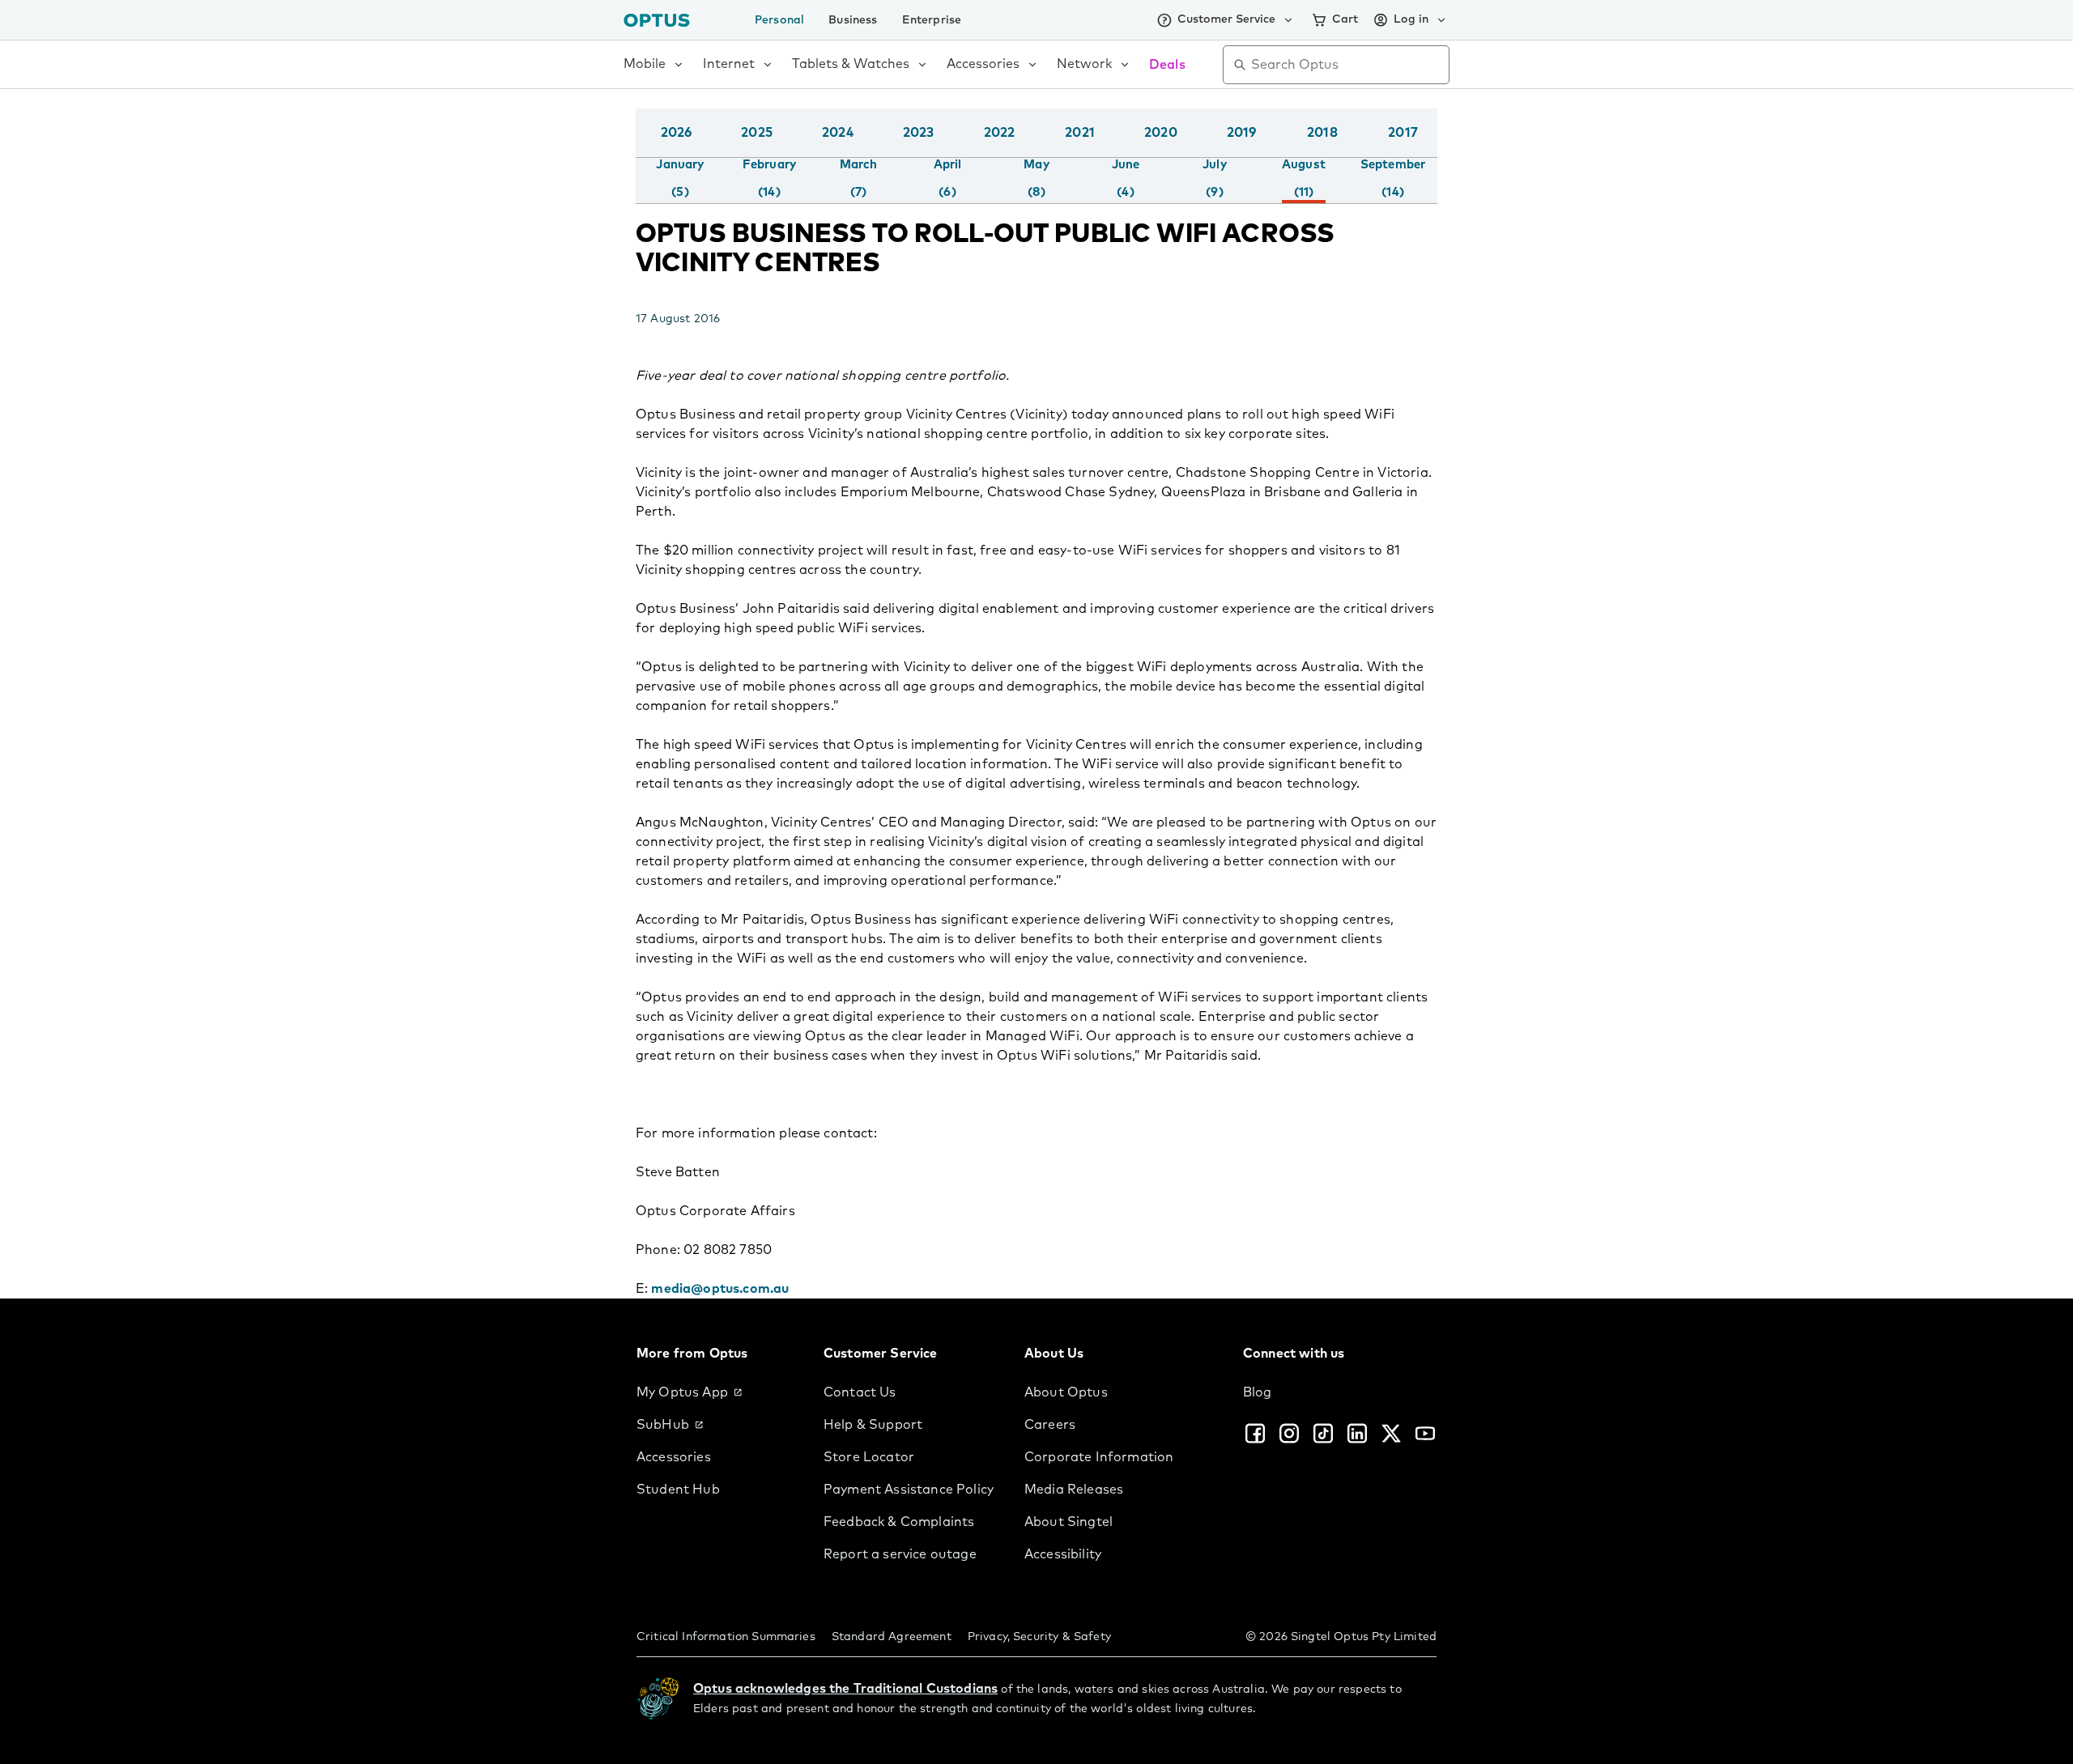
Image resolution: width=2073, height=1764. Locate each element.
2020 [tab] (1161, 133)
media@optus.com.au (720, 1289)
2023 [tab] (919, 133)
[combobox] (1347, 65)
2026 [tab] (677, 133)
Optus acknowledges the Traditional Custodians (845, 1689)
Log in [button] (1411, 19)
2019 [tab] (1242, 133)
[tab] (680, 179)
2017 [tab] (1403, 133)
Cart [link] (1345, 19)
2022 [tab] (1000, 133)
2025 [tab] (757, 133)
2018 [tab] (1322, 133)
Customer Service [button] (1226, 19)
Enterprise (932, 20)
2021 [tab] (1080, 133)
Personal (779, 20)
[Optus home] (657, 20)
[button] (1433, 149)
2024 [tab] (838, 133)
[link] (717, 1392)
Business (853, 20)
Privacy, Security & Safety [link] (1039, 1637)
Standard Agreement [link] (892, 1637)
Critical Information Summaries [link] (726, 1637)
